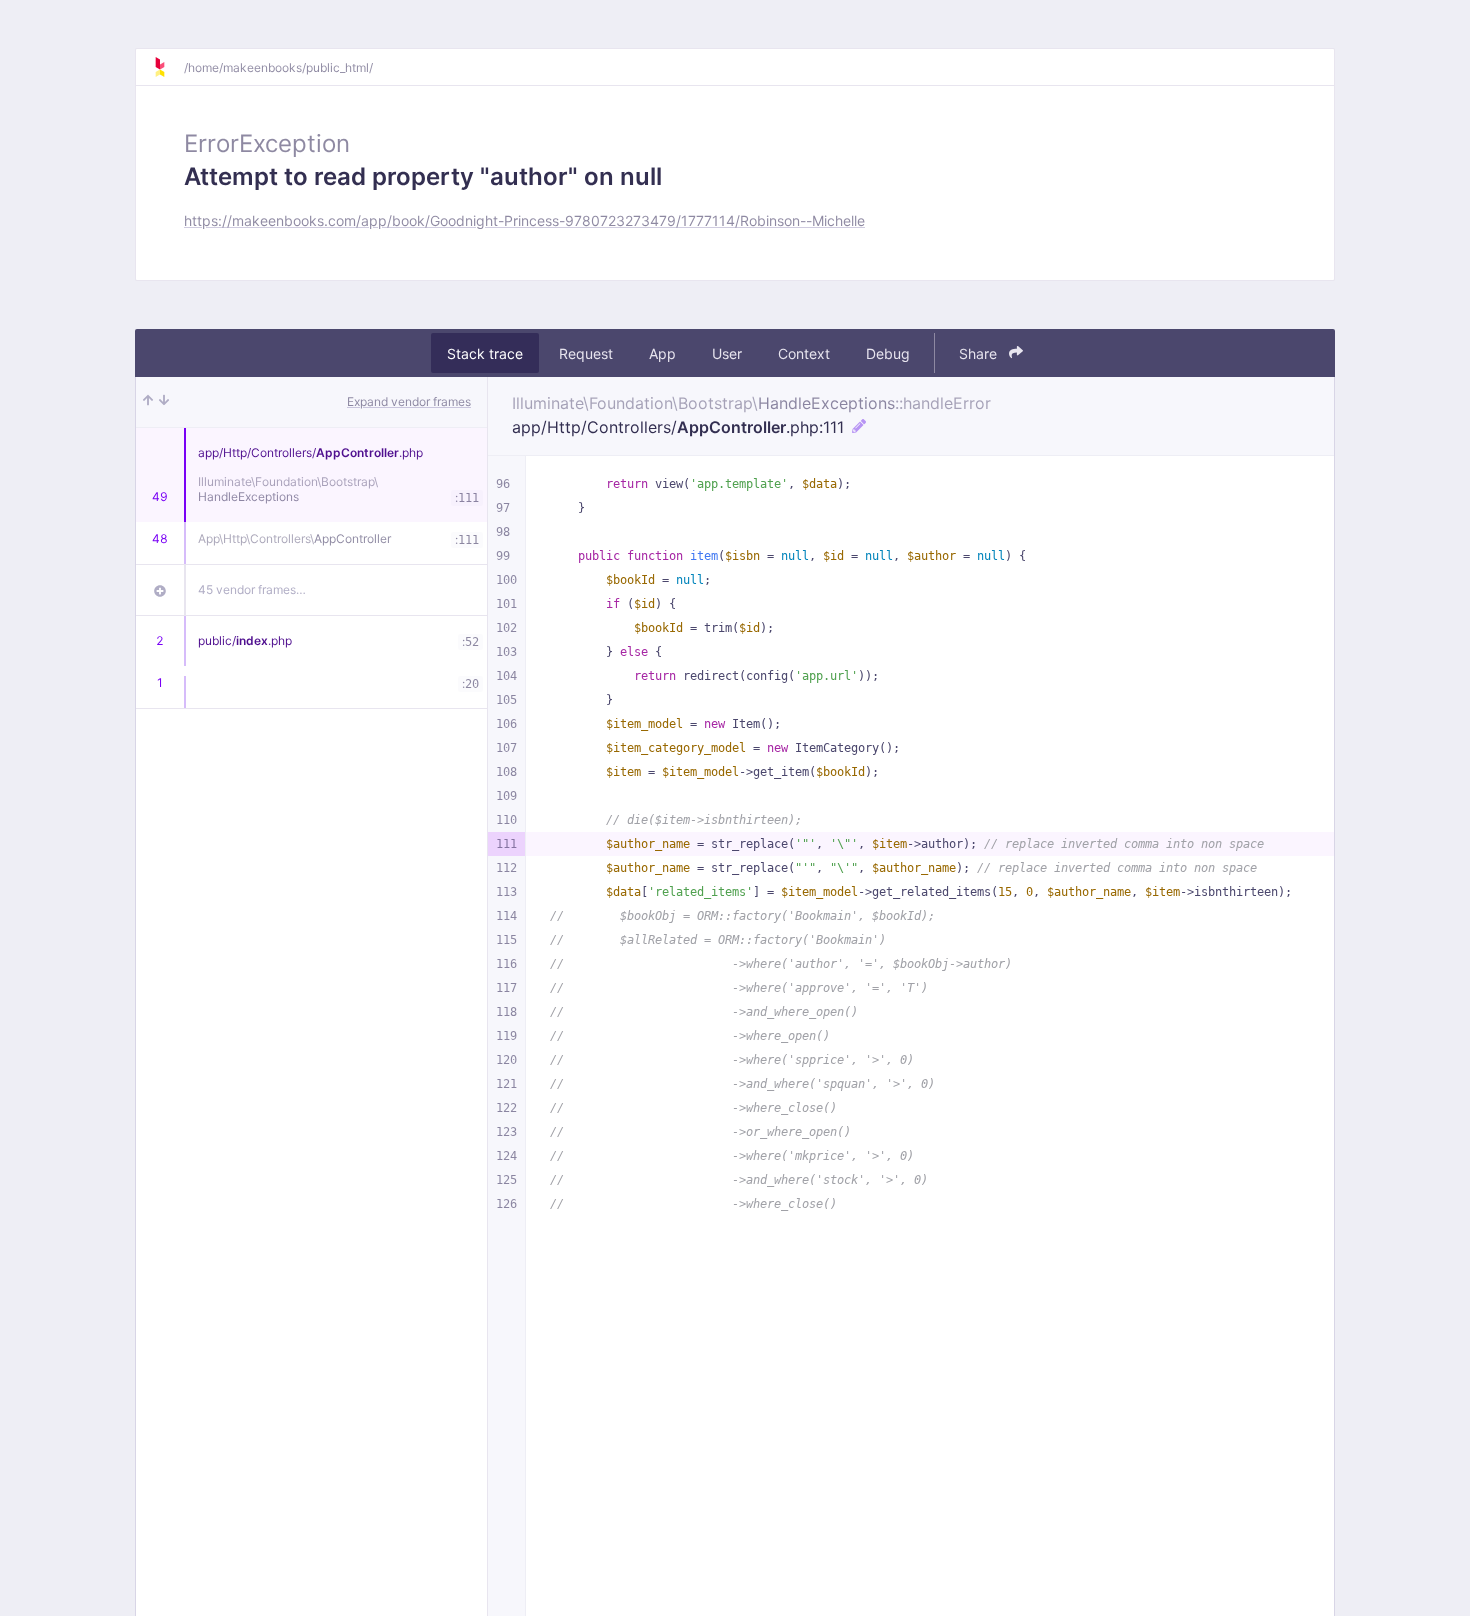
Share (980, 353)
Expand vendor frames (409, 401)
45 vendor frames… (252, 589)
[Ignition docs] (168, 67)
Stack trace (485, 353)
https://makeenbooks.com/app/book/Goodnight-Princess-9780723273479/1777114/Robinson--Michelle (524, 220)
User (727, 353)
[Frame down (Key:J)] (164, 402)
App (662, 353)
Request (586, 353)
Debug (888, 353)
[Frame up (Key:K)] (148, 402)
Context (804, 353)
